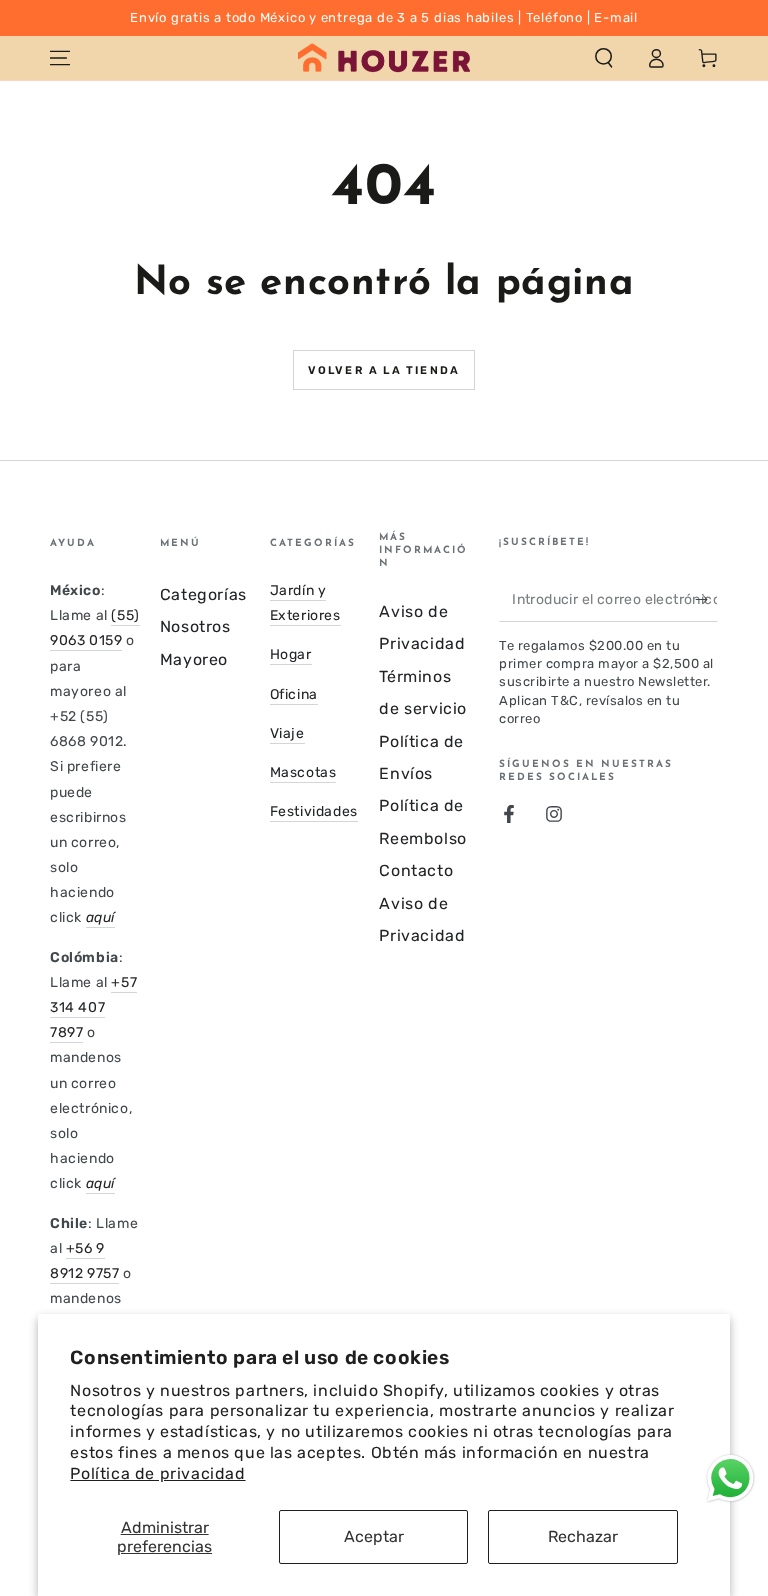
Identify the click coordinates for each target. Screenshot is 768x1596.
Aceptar (374, 1536)
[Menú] (60, 58)
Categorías (203, 594)
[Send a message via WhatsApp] (730, 1478)
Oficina (294, 694)
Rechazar (583, 1536)
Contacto (416, 870)
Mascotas (303, 772)
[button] (604, 58)
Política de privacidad (157, 1473)
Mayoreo (194, 659)
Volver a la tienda (384, 370)
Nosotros (195, 626)
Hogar (291, 654)
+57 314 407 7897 (93, 1007)
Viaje (287, 733)
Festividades (314, 811)
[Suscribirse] (706, 599)
